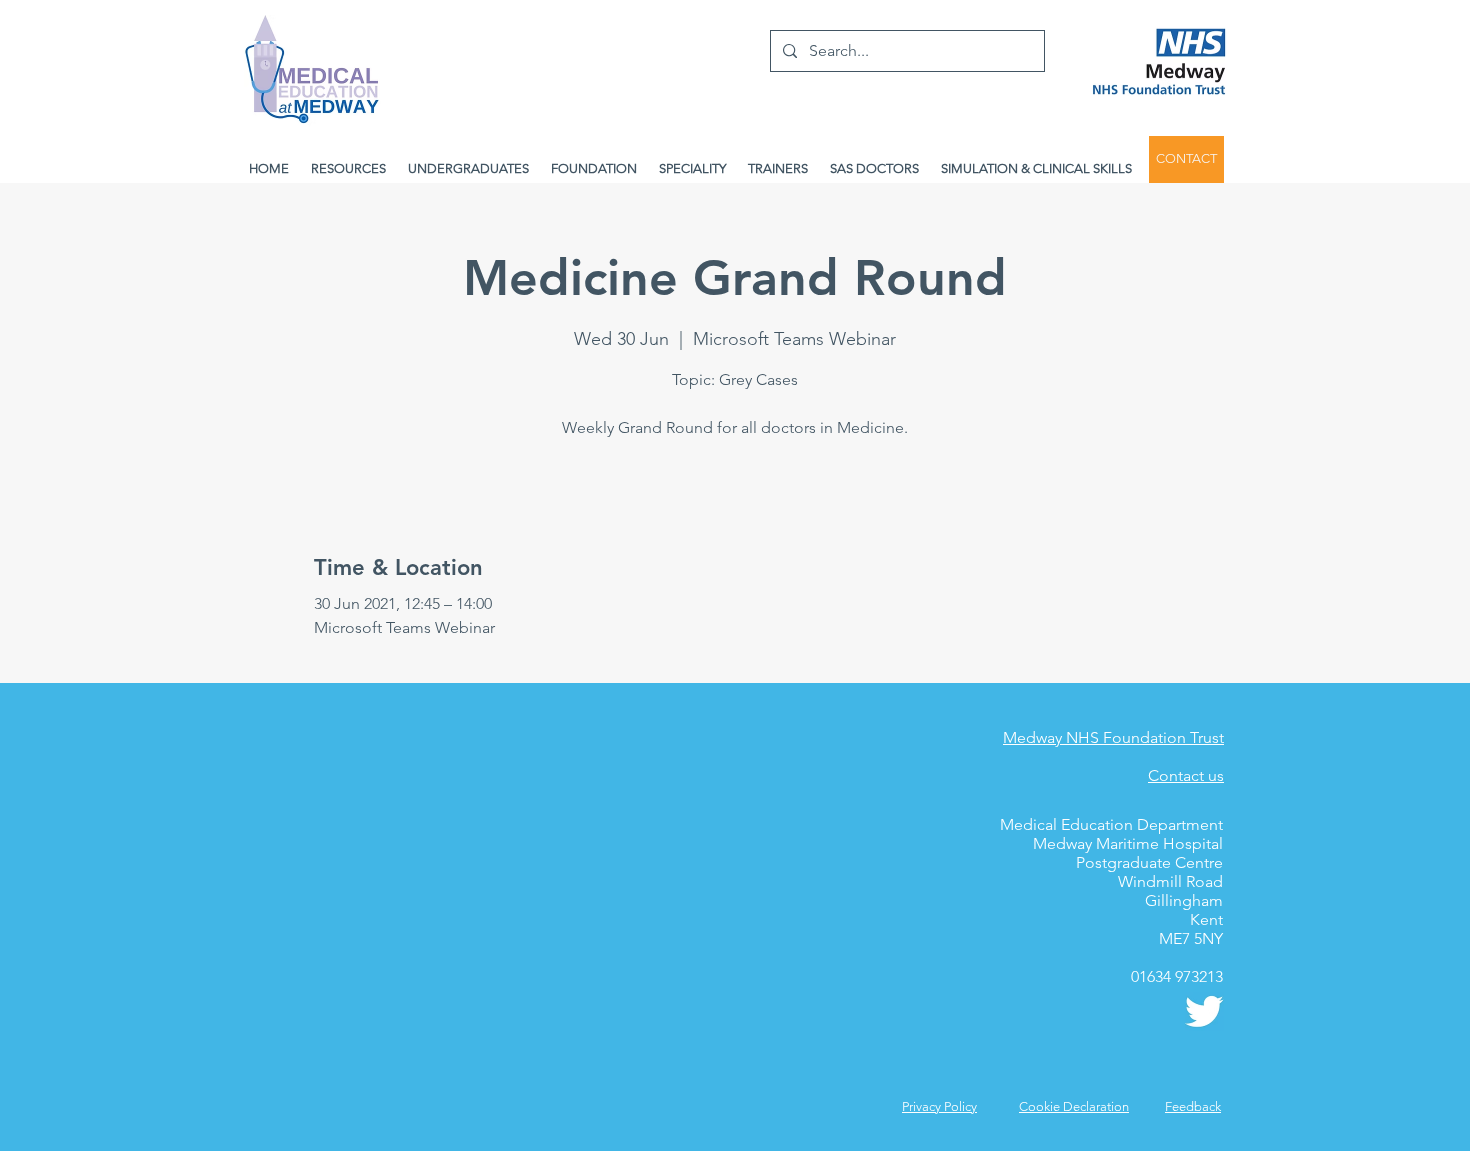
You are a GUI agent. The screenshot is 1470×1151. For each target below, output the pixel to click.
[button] (1193, 1106)
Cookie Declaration (1074, 1106)
